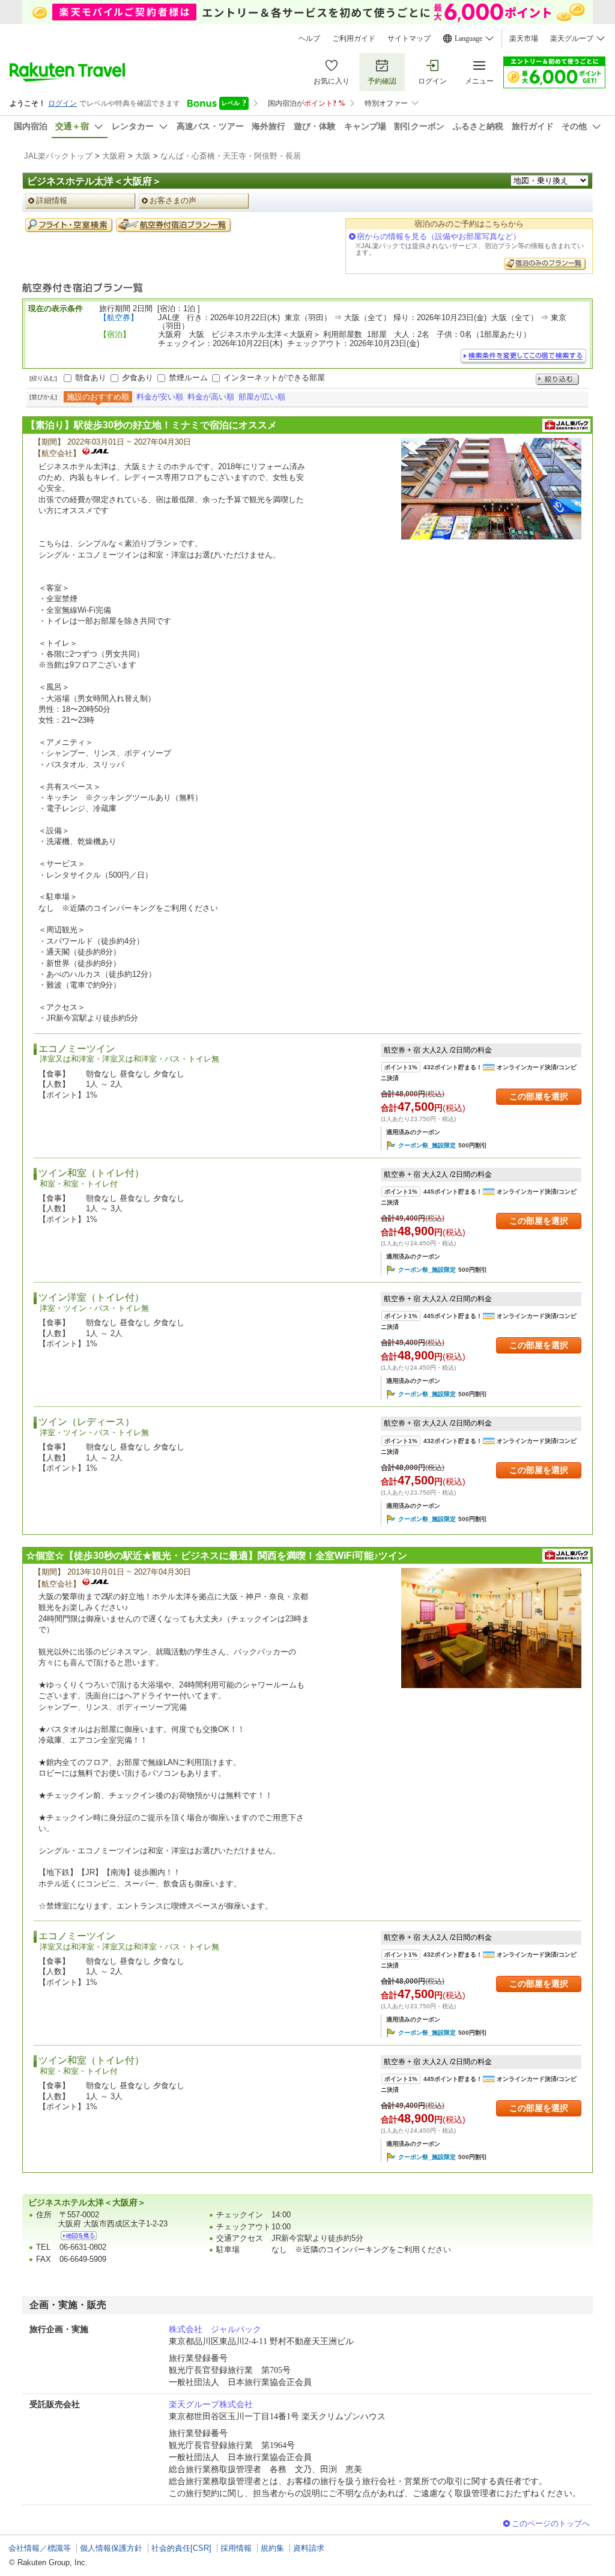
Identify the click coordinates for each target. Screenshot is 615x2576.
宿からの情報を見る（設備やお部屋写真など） (439, 236)
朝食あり (91, 378)
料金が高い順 (211, 397)
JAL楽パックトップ (58, 156)
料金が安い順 (160, 397)
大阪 (143, 156)
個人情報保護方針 (111, 2548)
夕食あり (138, 378)
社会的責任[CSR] (181, 2548)
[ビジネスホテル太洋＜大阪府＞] (79, 2236)
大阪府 (114, 156)
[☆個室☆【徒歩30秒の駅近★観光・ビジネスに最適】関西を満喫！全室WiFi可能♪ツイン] (491, 1628)
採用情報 (236, 2548)
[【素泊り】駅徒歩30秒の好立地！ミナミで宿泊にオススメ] (491, 489)
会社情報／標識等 (40, 2548)
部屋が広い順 (262, 397)
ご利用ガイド (354, 38)
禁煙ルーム (188, 378)
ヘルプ (309, 38)
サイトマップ (409, 38)
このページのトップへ (551, 2523)
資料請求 (309, 2548)
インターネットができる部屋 (274, 378)
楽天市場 (524, 38)
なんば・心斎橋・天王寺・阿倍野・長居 (231, 156)
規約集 (272, 2548)
